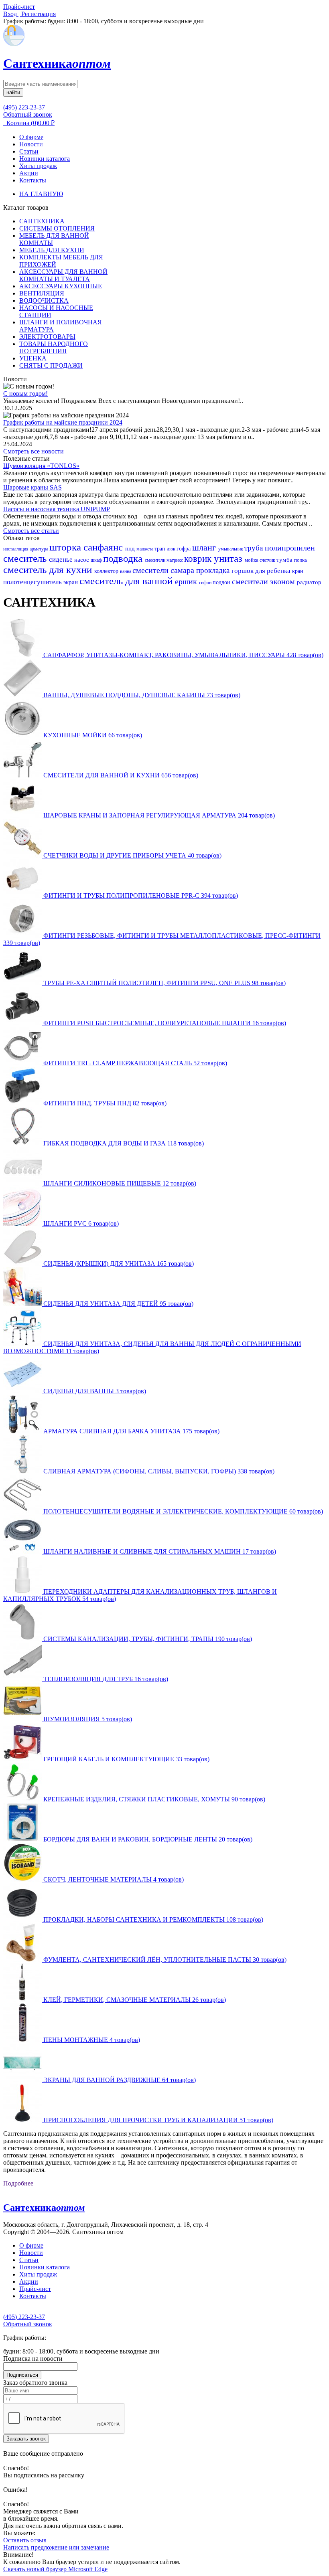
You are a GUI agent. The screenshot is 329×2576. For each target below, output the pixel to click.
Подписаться (22, 2375)
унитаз (229, 558)
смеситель (26, 558)
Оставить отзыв (25, 2540)
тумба (285, 560)
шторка (66, 547)
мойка (252, 560)
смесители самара (164, 570)
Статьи (29, 151)
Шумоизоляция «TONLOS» (41, 466)
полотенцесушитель (33, 582)
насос (82, 560)
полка (301, 560)
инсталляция (16, 549)
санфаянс (104, 547)
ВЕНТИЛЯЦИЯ (42, 293)
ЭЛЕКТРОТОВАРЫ (47, 337)
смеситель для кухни (49, 570)
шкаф (97, 560)
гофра (184, 549)
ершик (187, 581)
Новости (31, 144)
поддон (222, 582)
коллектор (107, 571)
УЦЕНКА (33, 358)
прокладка (214, 570)
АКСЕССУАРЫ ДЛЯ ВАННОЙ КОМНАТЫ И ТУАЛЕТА (63, 275)
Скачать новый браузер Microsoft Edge (55, 2569)
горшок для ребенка (262, 571)
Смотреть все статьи (31, 531)
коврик (199, 559)
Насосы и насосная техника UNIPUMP (57, 509)
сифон (206, 583)
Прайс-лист (35, 2289)
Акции (29, 173)
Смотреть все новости (34, 451)
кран (298, 571)
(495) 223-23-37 (24, 107)
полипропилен (290, 548)
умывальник (231, 549)
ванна (126, 571)
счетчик (268, 560)
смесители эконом (264, 581)
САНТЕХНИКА (42, 221)
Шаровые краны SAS (32, 487)
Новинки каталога (45, 159)
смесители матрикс (164, 560)
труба (255, 548)
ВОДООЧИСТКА (44, 300)
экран (71, 582)
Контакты (33, 180)
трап (161, 549)
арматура (40, 549)
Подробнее (18, 2183)
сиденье (62, 560)
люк (172, 549)
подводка (124, 558)
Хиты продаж (38, 166)
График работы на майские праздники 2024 (63, 422)
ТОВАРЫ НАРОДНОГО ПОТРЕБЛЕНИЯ (54, 347)
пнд (131, 548)
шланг (205, 547)
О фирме (31, 137)
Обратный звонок (28, 114)
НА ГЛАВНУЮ (41, 194)
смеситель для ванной (127, 581)
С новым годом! (25, 394)
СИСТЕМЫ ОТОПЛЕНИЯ (57, 228)
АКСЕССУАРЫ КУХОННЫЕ (61, 286)
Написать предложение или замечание (56, 2547)
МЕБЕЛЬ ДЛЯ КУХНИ (52, 250)
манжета (145, 549)
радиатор (309, 582)
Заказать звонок (26, 2439)
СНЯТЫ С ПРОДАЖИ (51, 365)
